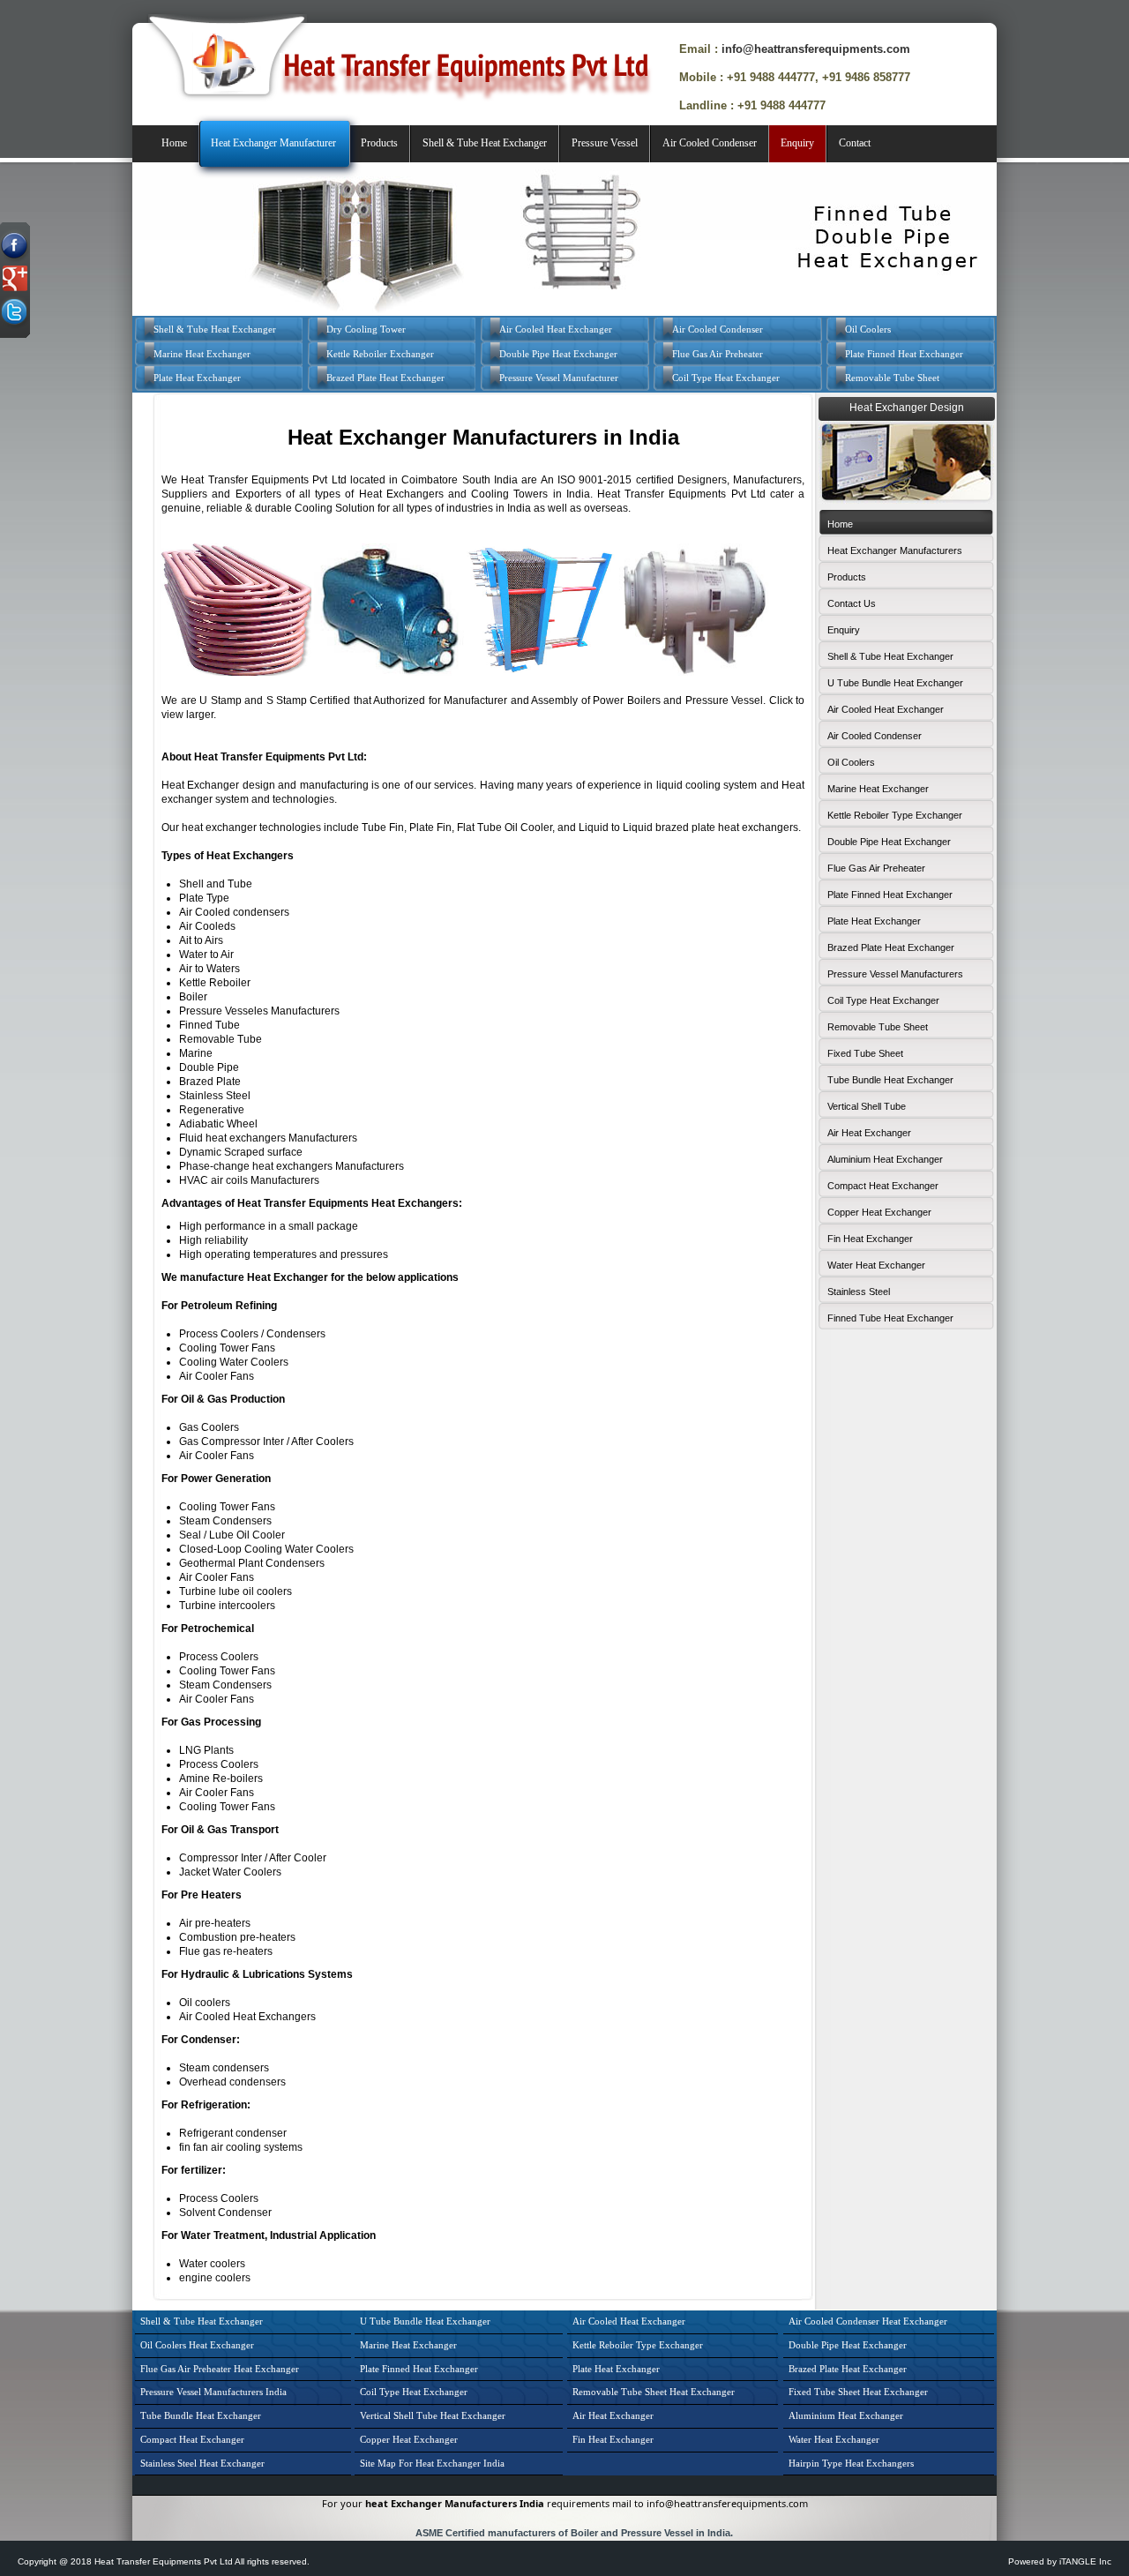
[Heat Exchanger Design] (906, 500)
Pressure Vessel (605, 143)
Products (379, 143)
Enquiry (797, 143)
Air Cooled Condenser (710, 143)
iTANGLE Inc (1085, 2561)
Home (174, 143)
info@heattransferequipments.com (816, 49)
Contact (855, 143)
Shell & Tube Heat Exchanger (485, 143)
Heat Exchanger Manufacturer (273, 143)
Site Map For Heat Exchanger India (432, 2463)
